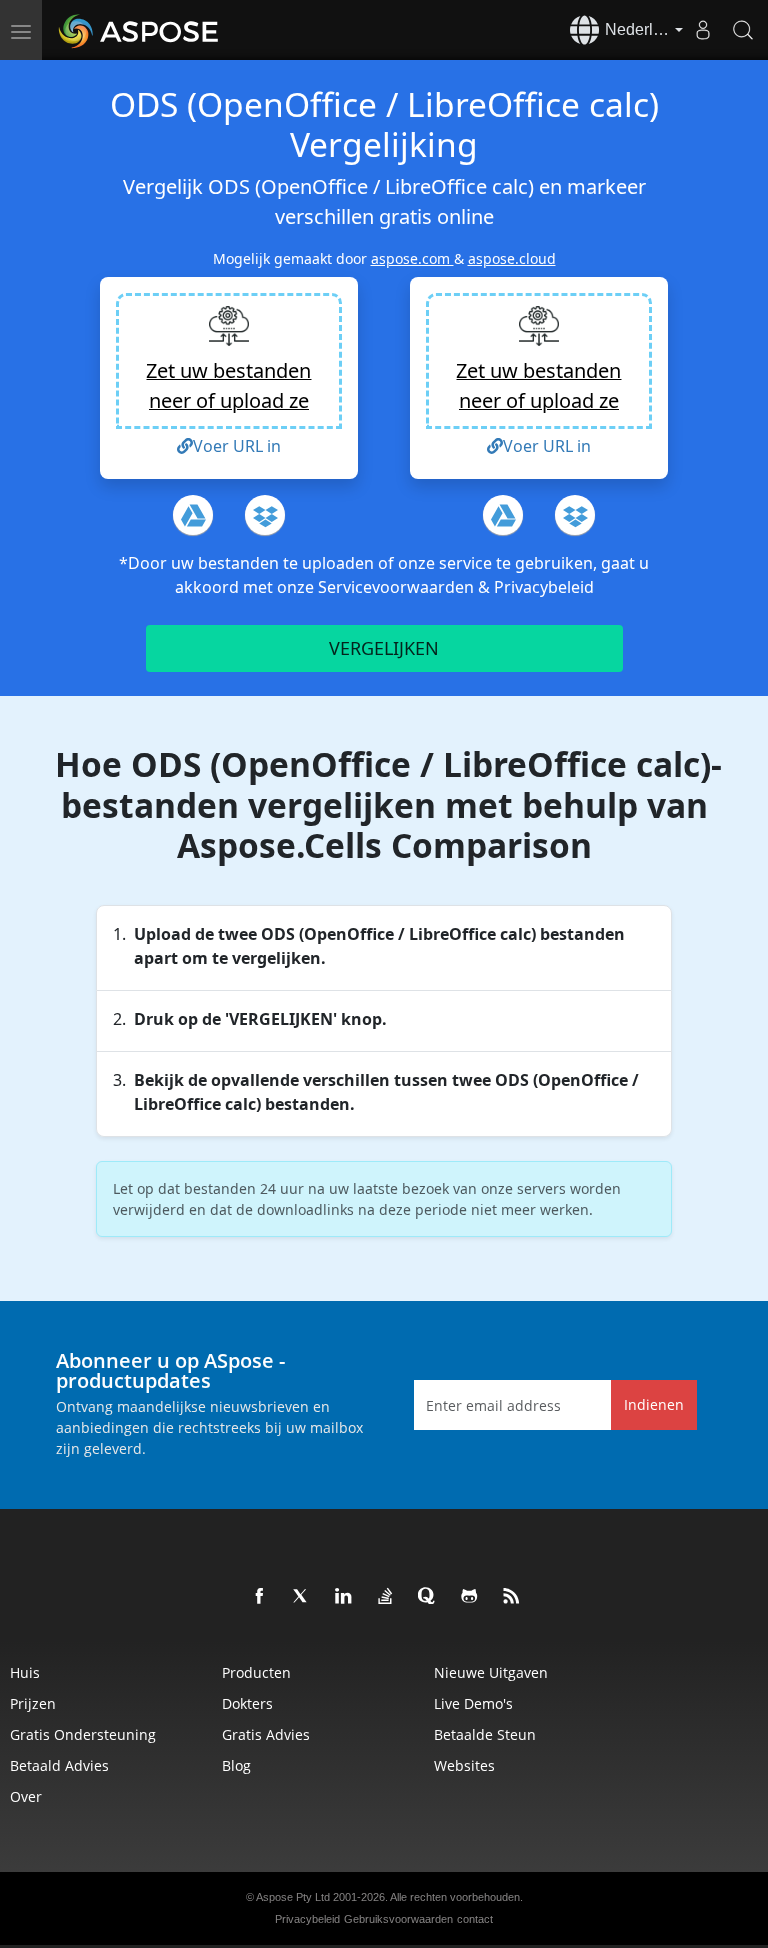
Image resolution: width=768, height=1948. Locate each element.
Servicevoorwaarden (398, 587)
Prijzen (33, 1703)
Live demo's (473, 1703)
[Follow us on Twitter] (302, 1597)
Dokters (247, 1703)
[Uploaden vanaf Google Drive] (193, 515)
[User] (703, 30)
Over (26, 1796)
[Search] (743, 30)
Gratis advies (266, 1734)
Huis (25, 1672)
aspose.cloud (512, 258)
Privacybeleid (544, 587)
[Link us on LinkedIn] (344, 1597)
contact (475, 1919)
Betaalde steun (485, 1734)
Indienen (654, 1404)
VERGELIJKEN (384, 648)
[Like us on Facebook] (260, 1597)
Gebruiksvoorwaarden (398, 1919)
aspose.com (412, 258)
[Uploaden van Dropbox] (265, 515)
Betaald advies (59, 1765)
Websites (464, 1765)
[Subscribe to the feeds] (512, 1597)
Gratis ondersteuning (83, 1734)
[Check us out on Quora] (428, 1597)
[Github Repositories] (470, 1597)
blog (236, 1765)
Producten (256, 1672)
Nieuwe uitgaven (491, 1672)
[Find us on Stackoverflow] (386, 1597)
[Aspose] (139, 30)
